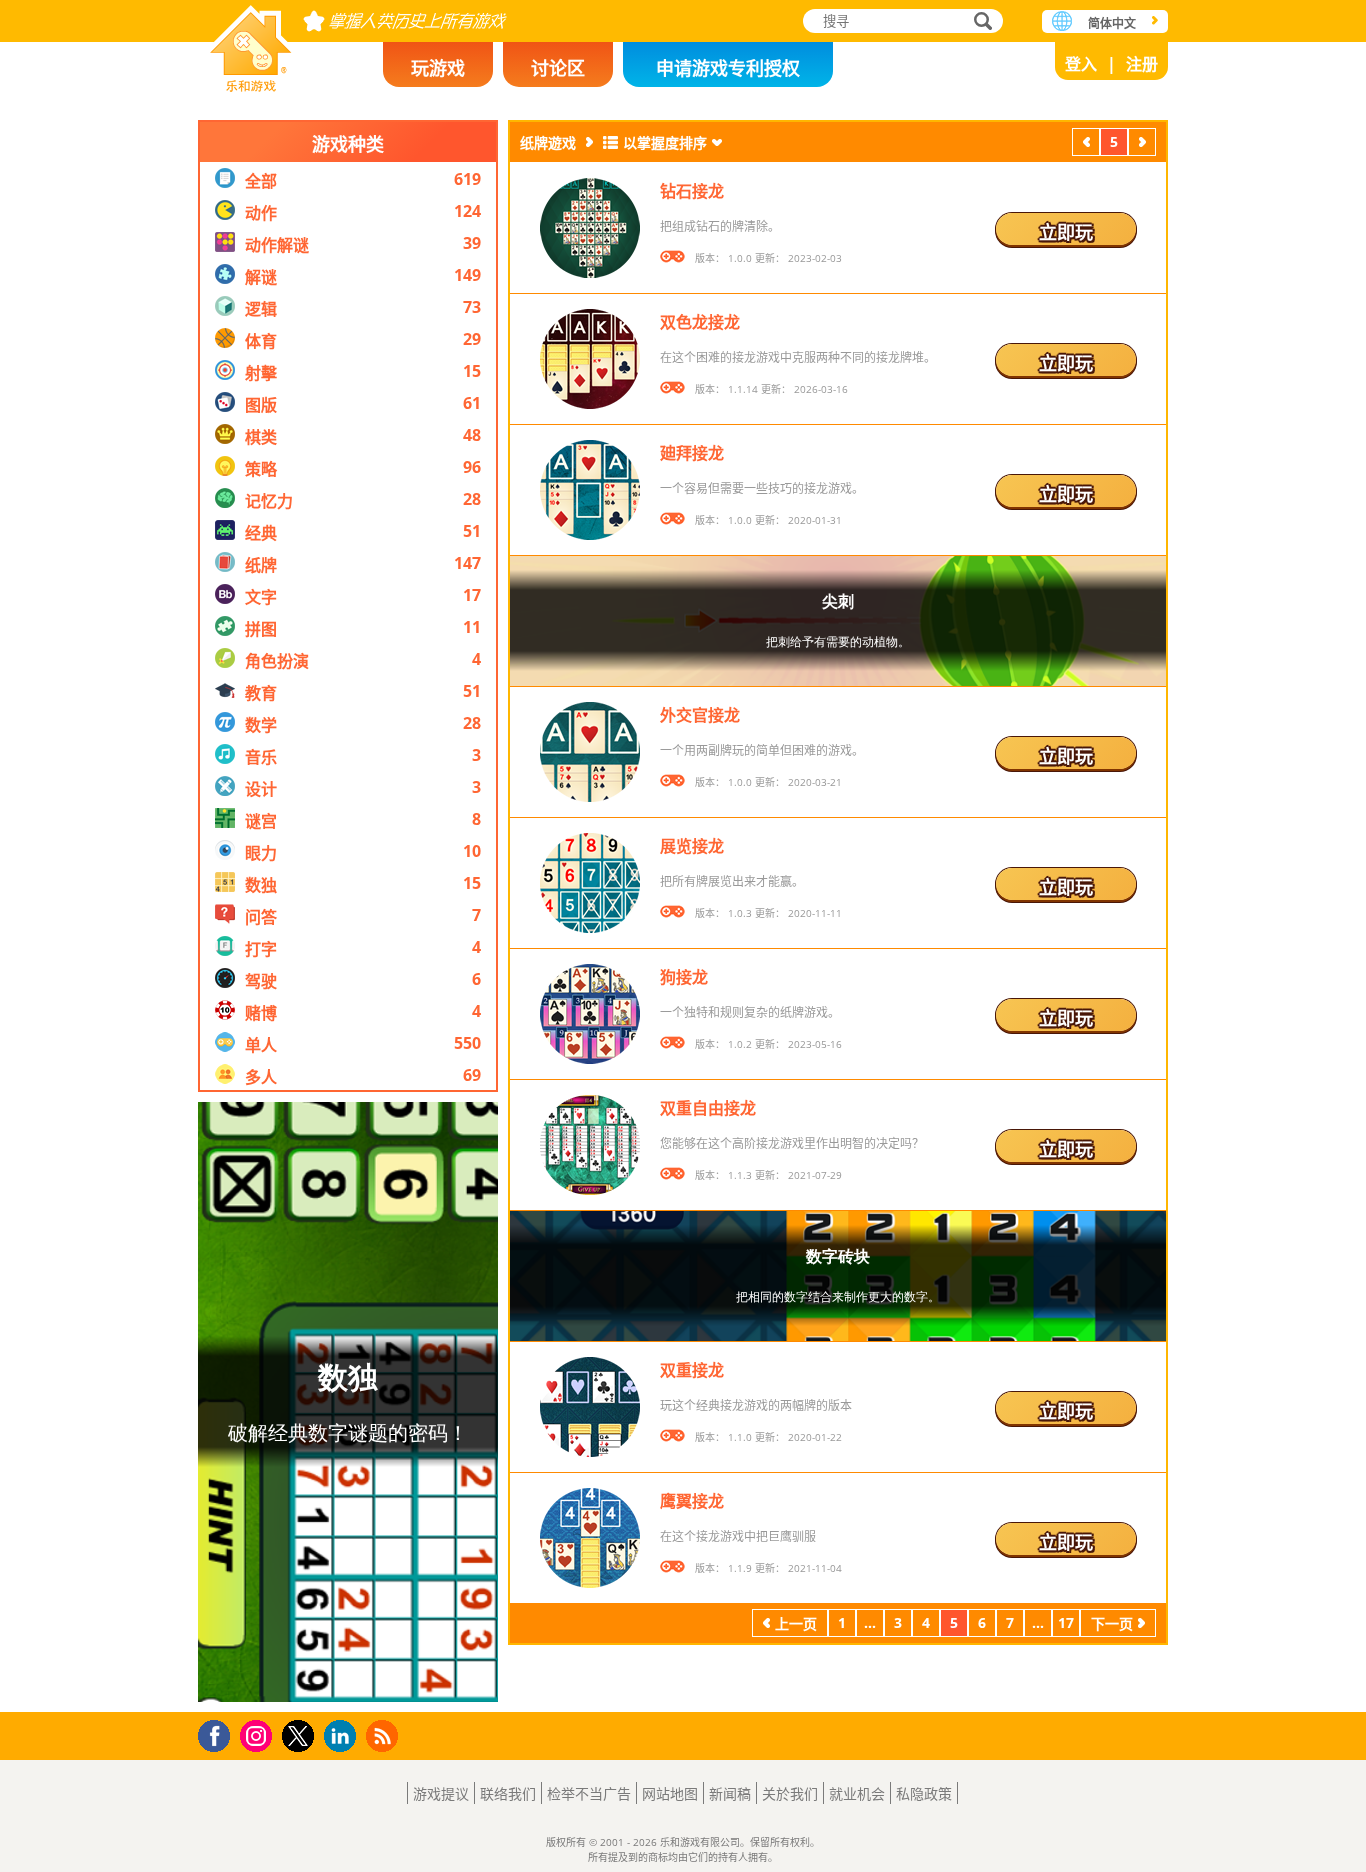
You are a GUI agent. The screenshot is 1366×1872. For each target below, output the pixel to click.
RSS (384, 1735)
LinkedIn (343, 1736)
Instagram (259, 1734)
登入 (1081, 64)
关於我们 (790, 1793)
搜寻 (980, 23)
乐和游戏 (251, 42)
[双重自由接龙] (590, 1145)
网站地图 (670, 1793)
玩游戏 (438, 68)
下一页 (1142, 144)
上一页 (1086, 144)
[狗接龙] (590, 1014)
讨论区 (558, 68)
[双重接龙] (590, 1407)
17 (1066, 1622)
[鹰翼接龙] (590, 1538)
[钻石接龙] (590, 228)
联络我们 (508, 1793)
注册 (1142, 64)
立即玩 (1066, 232)
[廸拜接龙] (590, 490)
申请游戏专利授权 (728, 68)
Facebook (219, 1733)
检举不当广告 (589, 1793)
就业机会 (857, 1793)
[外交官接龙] (590, 752)
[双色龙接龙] (590, 359)
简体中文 (1112, 23)
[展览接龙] (590, 883)
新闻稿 (730, 1793)
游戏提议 (441, 1793)
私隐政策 (924, 1793)
